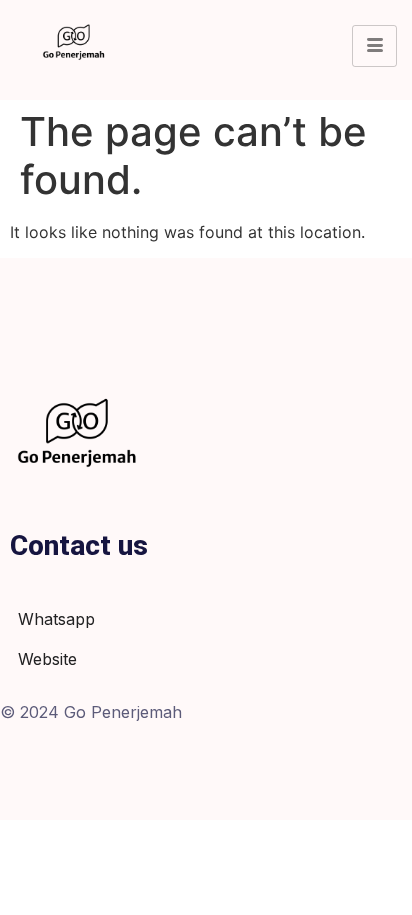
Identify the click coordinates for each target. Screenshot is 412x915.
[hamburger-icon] (374, 46)
